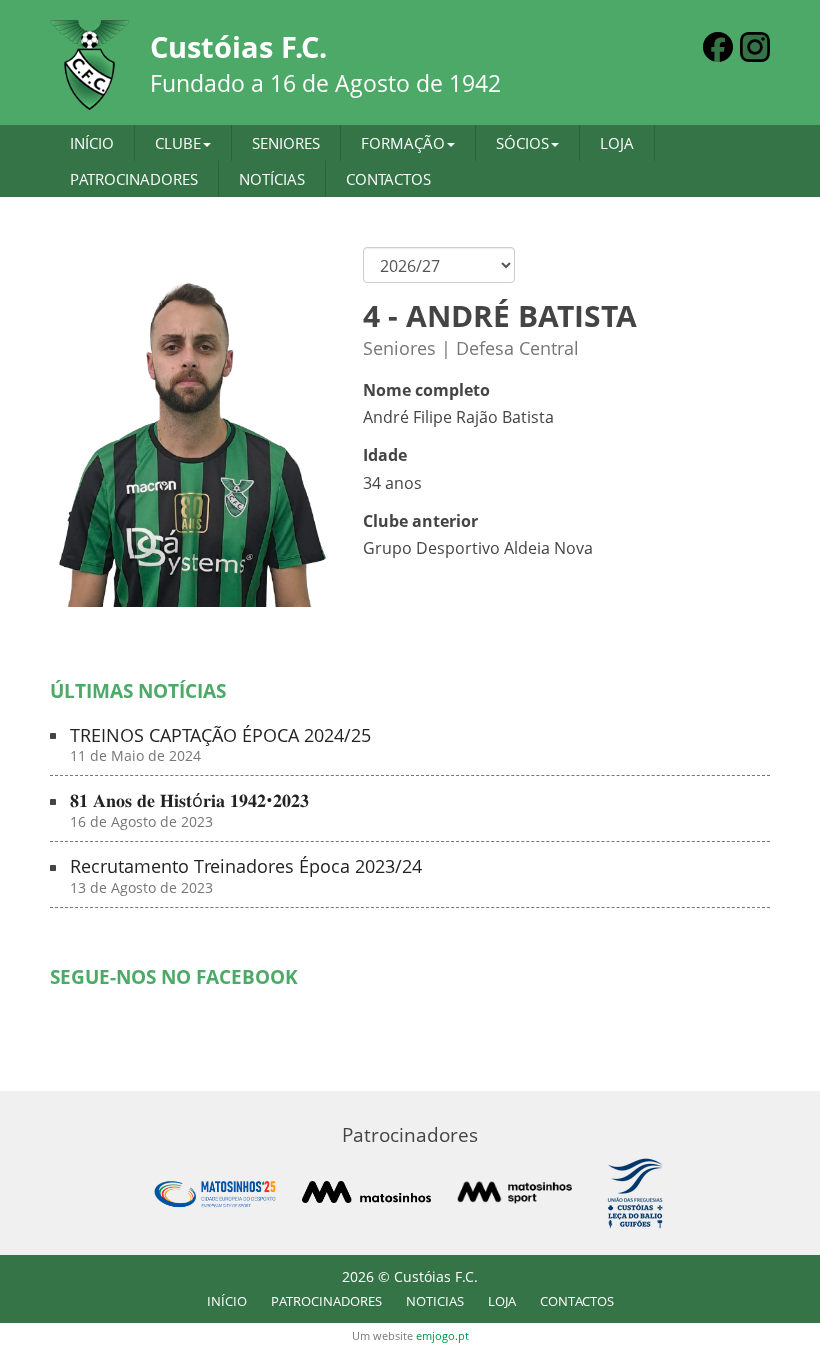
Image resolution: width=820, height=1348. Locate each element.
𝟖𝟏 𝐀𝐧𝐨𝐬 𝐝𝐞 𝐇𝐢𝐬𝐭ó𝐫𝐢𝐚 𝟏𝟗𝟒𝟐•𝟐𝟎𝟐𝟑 (189, 810)
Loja (617, 143)
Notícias (272, 179)
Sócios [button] (522, 143)
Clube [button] (178, 143)
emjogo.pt (442, 1335)
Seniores (286, 143)
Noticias (435, 1301)
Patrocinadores (134, 179)
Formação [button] (403, 143)
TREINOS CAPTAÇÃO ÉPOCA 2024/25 (220, 745)
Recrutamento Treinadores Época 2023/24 (246, 876)
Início (92, 143)
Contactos (388, 179)
